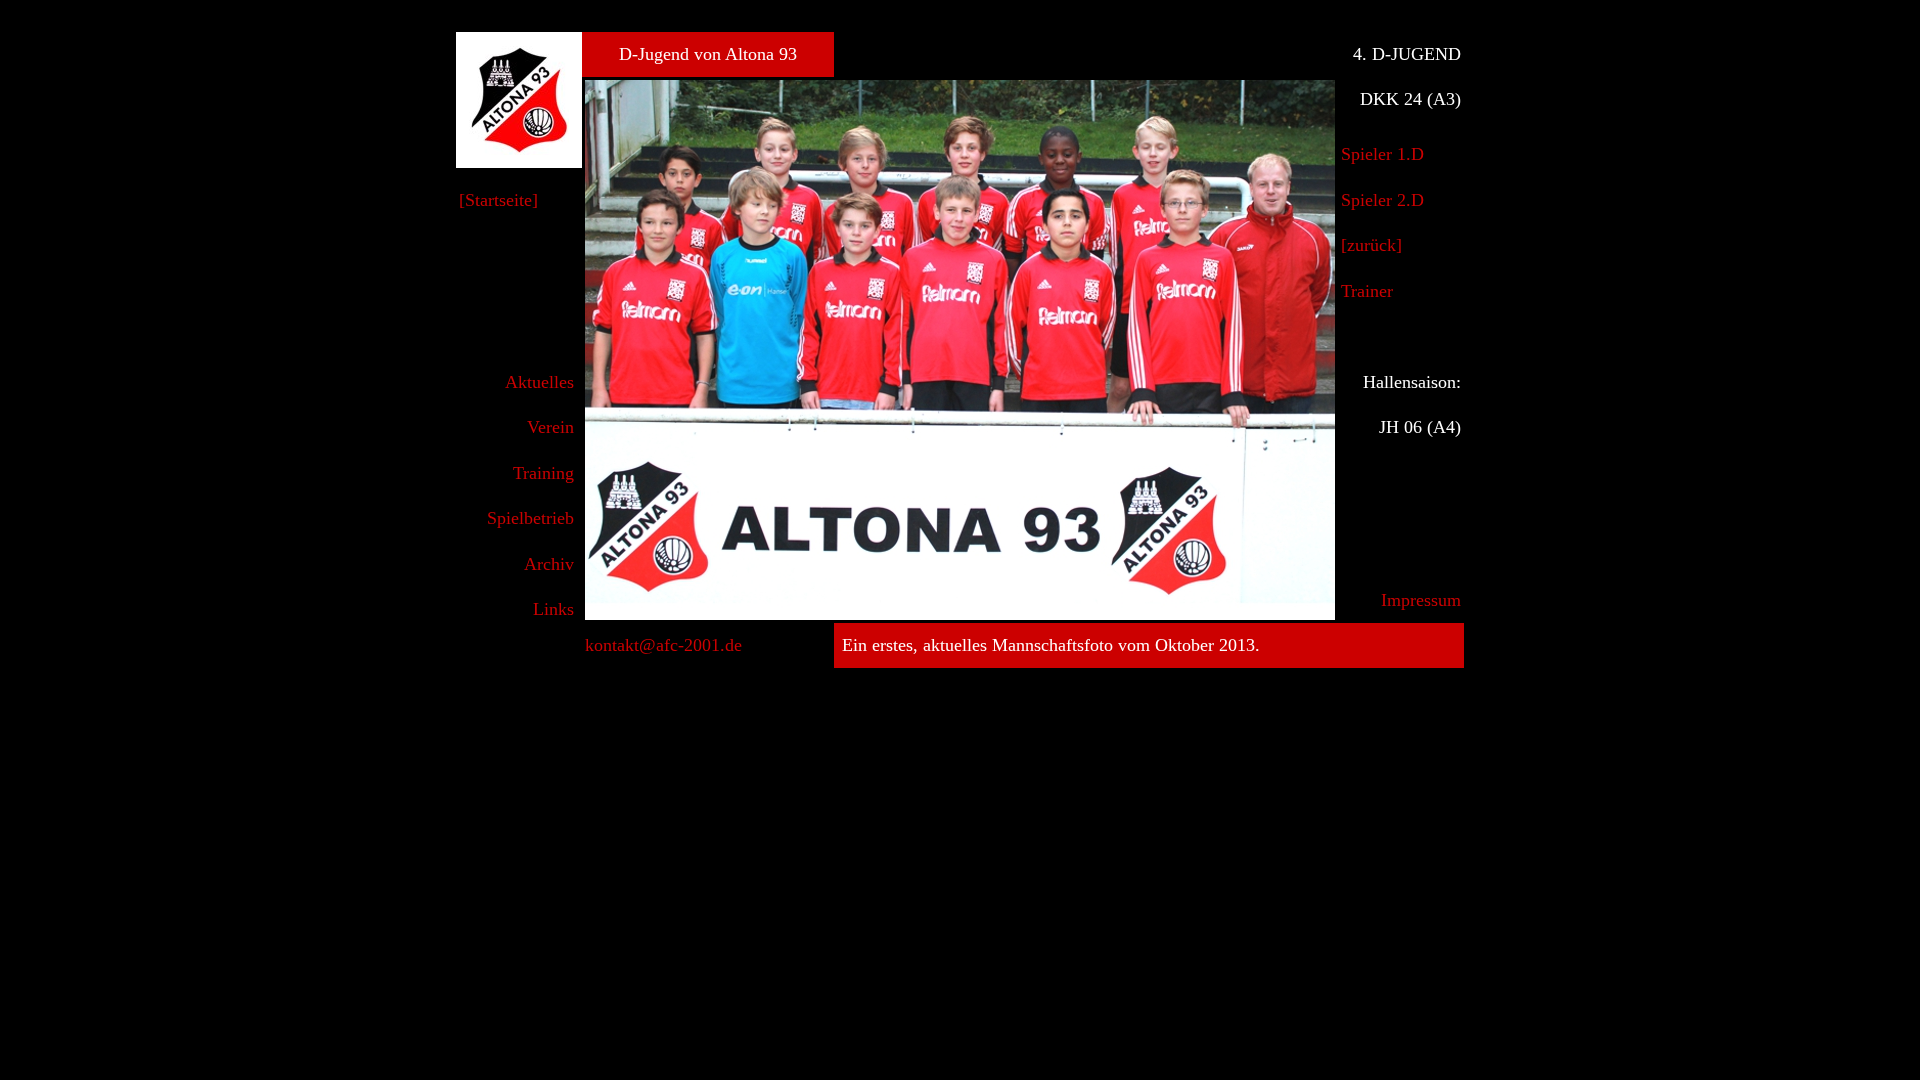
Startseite (498, 200)
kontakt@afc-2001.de (663, 645)
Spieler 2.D (1382, 200)
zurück (1371, 245)
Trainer (1367, 291)
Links (553, 609)
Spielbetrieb (530, 518)
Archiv (549, 564)
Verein (550, 427)
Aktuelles (539, 382)
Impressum (1421, 600)
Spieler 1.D (1382, 154)
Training (543, 473)
